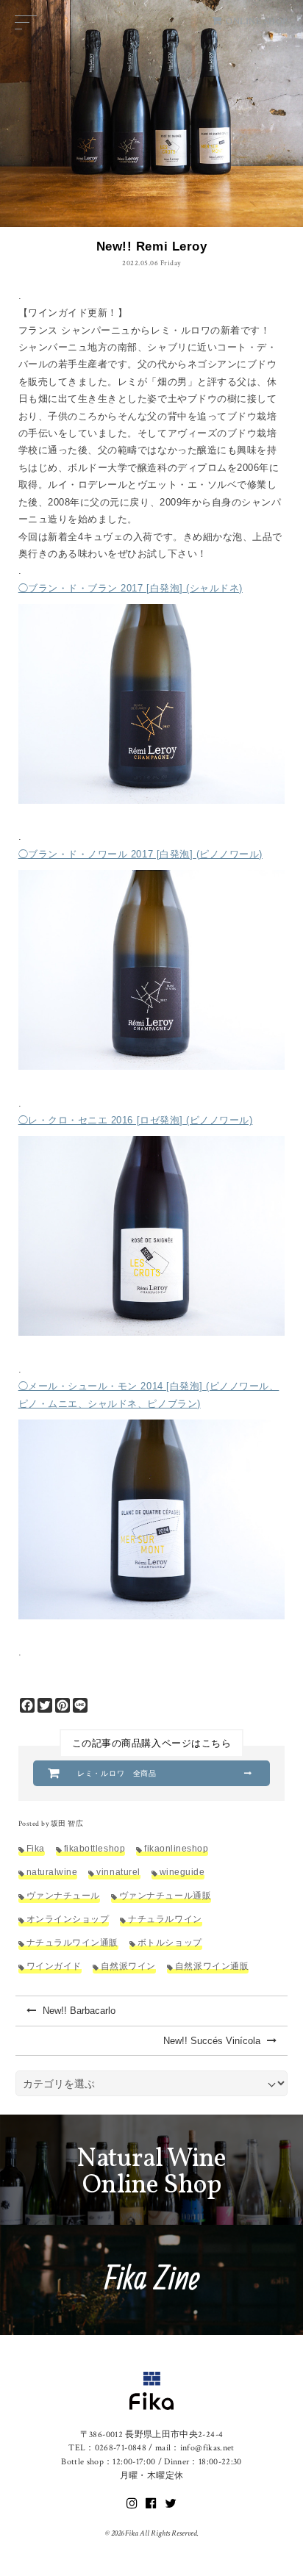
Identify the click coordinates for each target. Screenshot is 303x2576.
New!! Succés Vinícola (213, 2041)
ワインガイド (54, 1966)
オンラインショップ (68, 1919)
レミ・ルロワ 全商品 (117, 1773)
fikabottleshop (95, 1848)
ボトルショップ (170, 1942)
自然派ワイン (128, 1966)
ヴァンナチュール (63, 1895)
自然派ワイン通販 (212, 1966)
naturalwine (52, 1872)
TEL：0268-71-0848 (107, 2448)
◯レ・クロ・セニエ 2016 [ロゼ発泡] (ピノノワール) (136, 1120)
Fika (36, 1848)
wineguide (182, 1872)
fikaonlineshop (176, 1848)
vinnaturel (118, 1872)
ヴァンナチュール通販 (165, 1895)
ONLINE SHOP (257, 22)
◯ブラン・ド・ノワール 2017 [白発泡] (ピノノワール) (140, 854)
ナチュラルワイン (165, 1919)
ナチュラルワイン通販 (72, 1942)
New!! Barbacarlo (78, 2011)
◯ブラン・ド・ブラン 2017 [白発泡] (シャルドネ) (131, 588)
